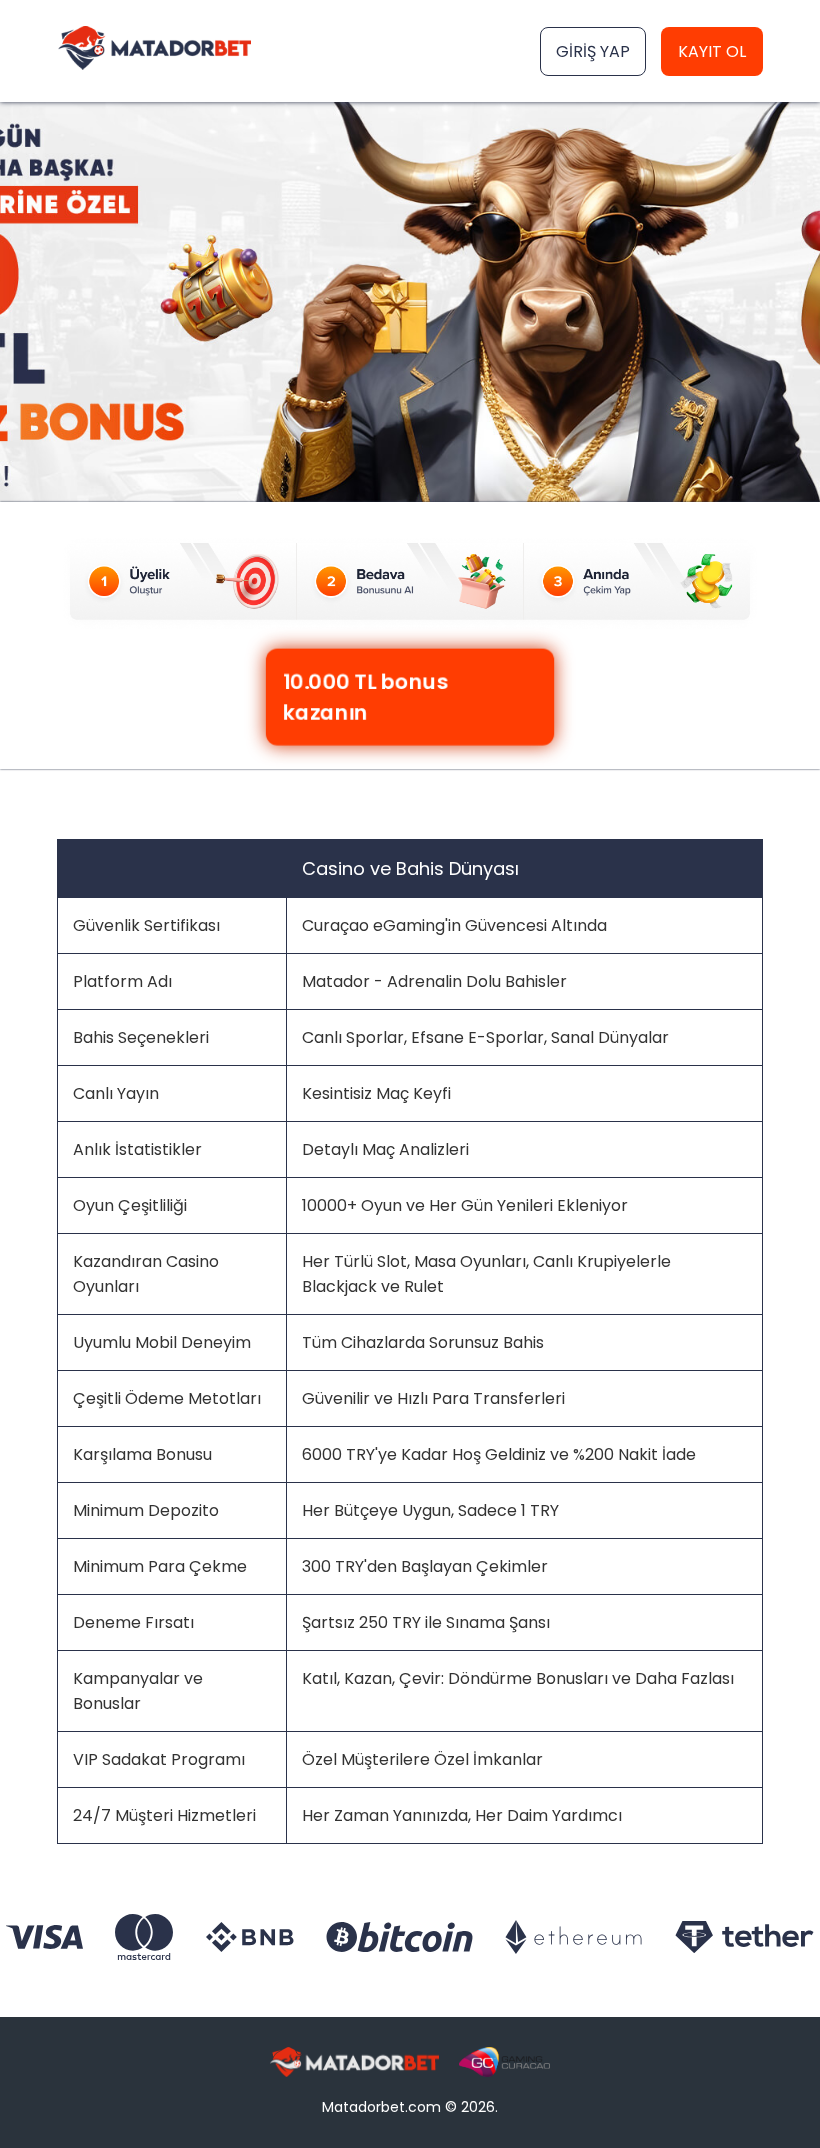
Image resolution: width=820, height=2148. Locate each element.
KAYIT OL (712, 51)
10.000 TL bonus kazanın (364, 697)
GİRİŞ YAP (593, 51)
